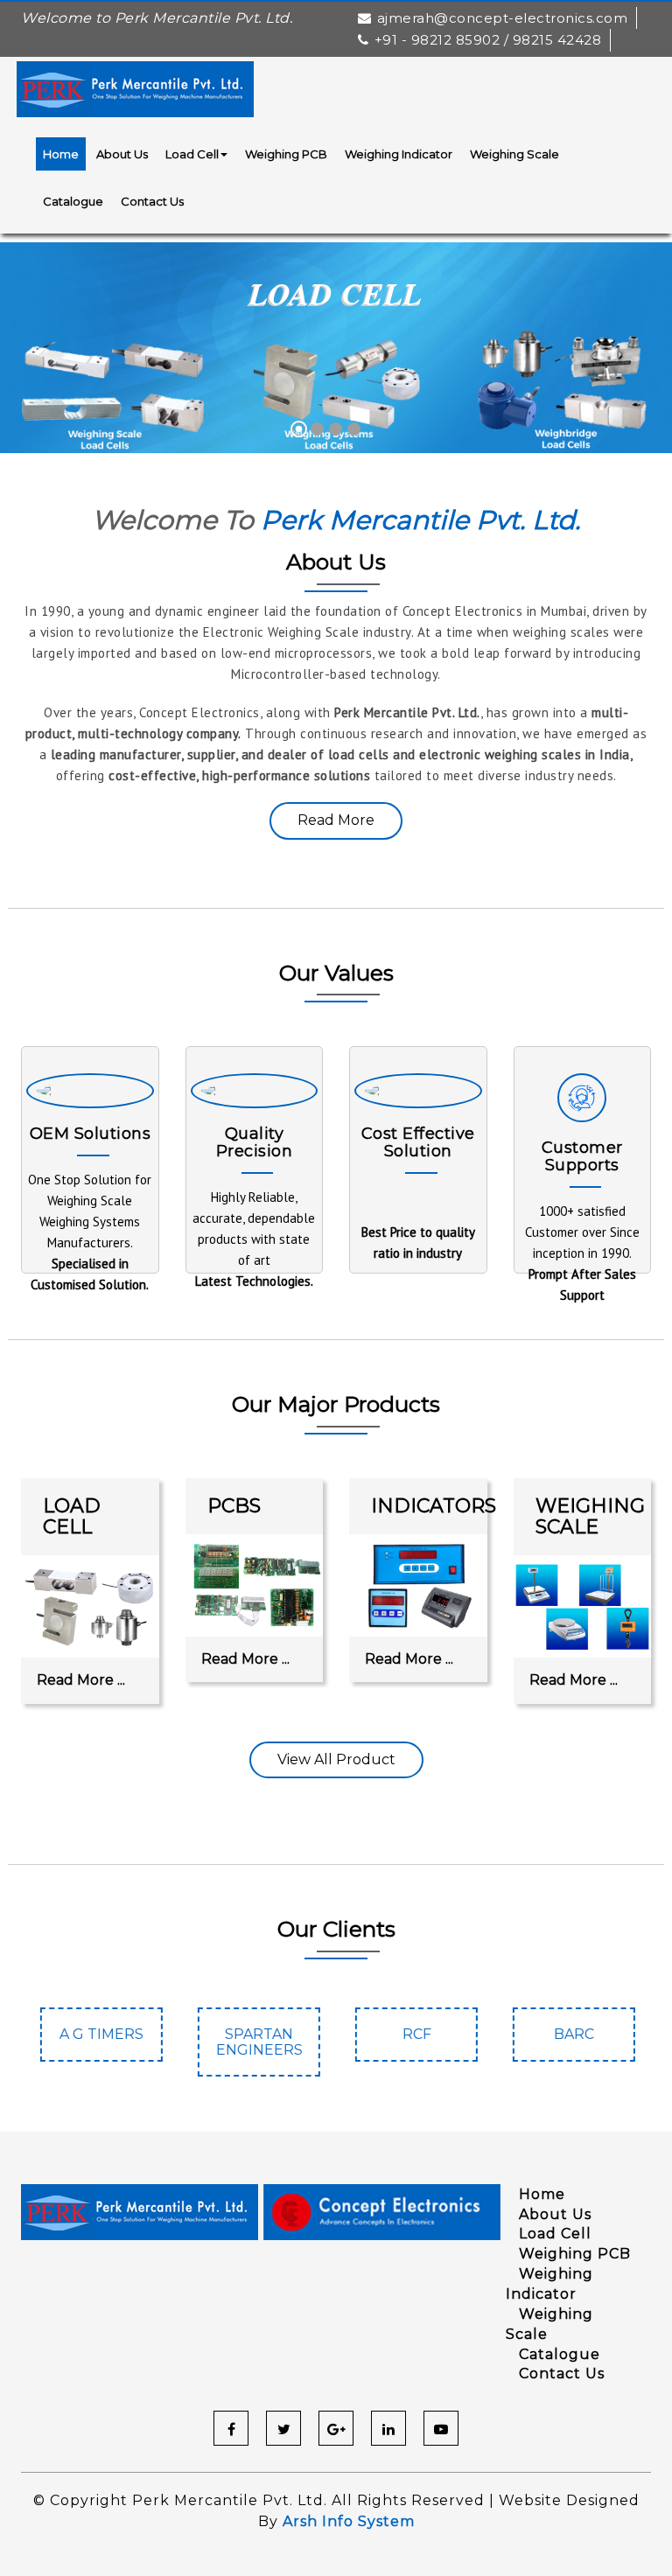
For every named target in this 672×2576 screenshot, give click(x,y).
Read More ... (81, 1680)
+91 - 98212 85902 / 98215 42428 (488, 40)
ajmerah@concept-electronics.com (502, 18)
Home (61, 154)
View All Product (336, 1759)
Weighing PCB (286, 154)
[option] (100, 2043)
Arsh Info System (349, 2521)
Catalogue (73, 201)
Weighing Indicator (399, 154)
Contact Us (152, 201)
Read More (336, 820)
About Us (122, 154)
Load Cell (192, 154)
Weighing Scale (514, 154)
